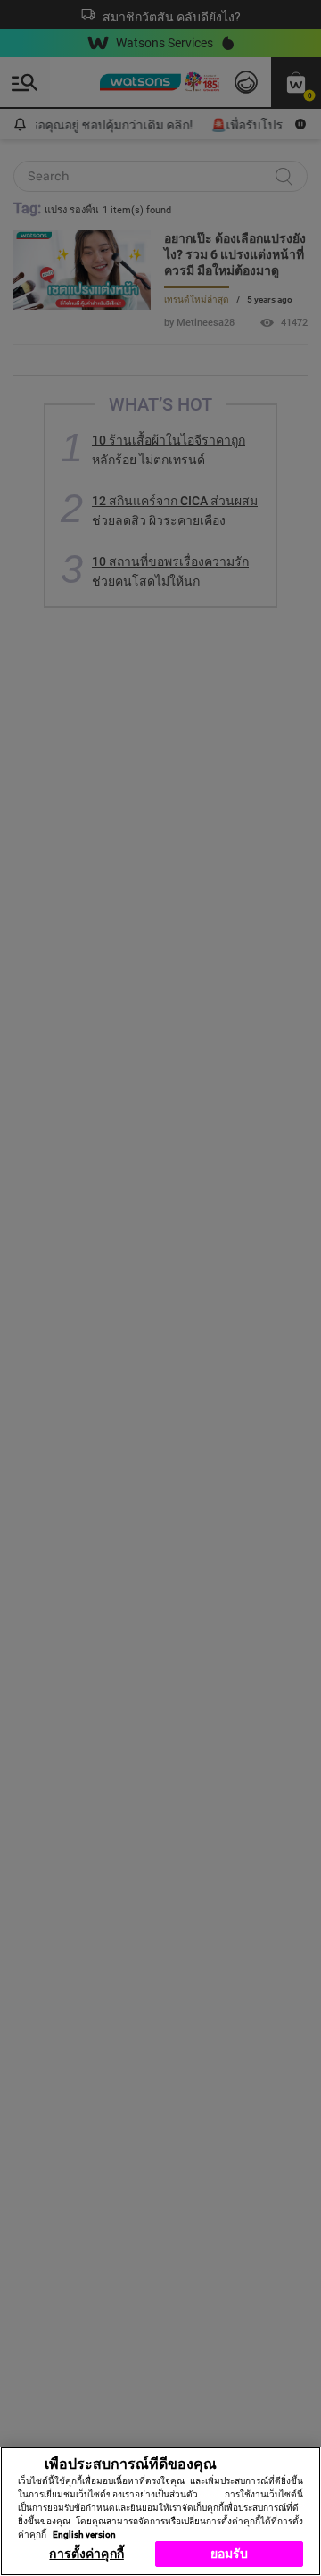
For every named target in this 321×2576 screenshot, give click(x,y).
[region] (160, 2511)
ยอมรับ (230, 2554)
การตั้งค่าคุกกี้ (86, 2554)
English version (84, 2534)
